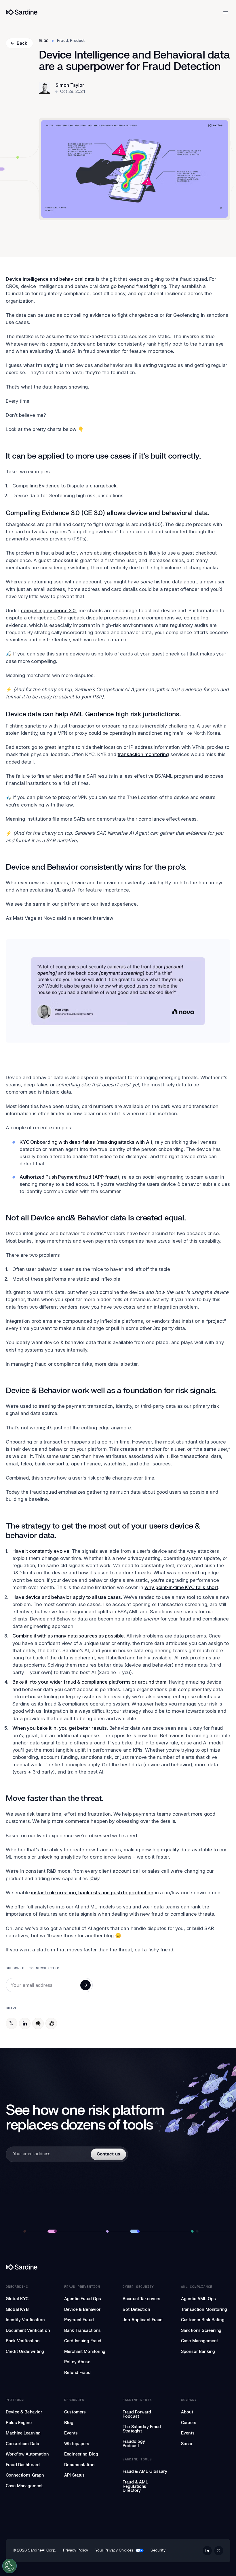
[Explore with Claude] (38, 2023)
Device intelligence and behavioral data (50, 279)
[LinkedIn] (25, 2023)
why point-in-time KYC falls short (181, 1587)
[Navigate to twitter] (219, 2551)
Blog (44, 41)
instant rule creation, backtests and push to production (92, 1893)
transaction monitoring (143, 754)
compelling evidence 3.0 (48, 610)
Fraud (62, 41)
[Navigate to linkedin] (207, 2551)
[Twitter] (12, 2023)
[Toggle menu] (226, 12)
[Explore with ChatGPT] (51, 2023)
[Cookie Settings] (9, 2566)
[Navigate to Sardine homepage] (118, 2267)
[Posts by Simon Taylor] (45, 88)
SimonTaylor (70, 85)
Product (77, 41)
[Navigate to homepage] (22, 12)
